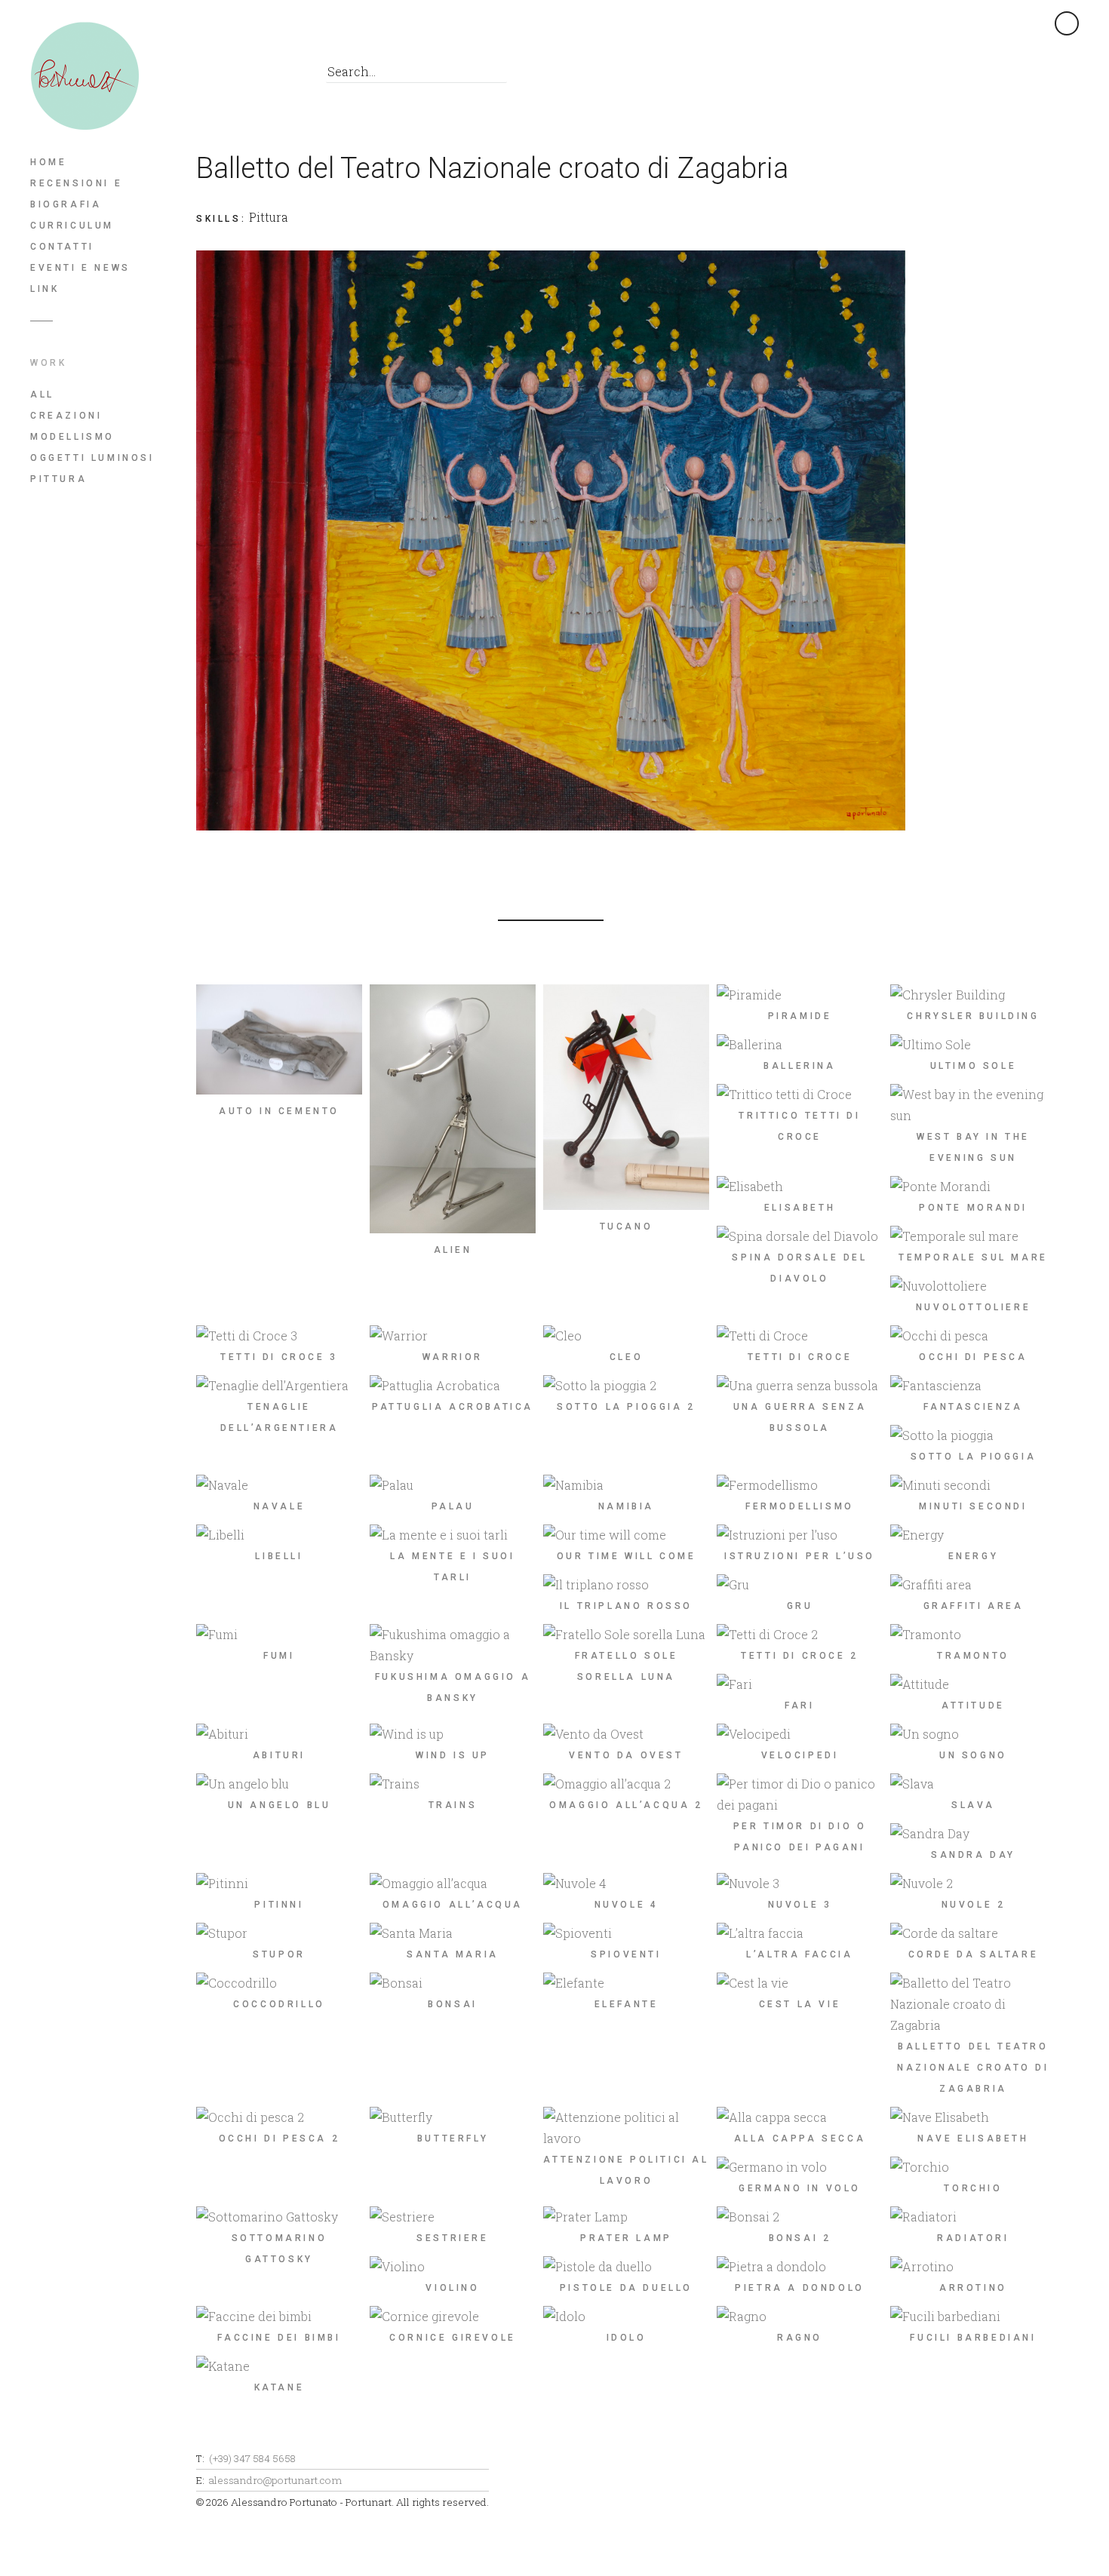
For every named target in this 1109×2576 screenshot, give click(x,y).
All (42, 395)
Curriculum (72, 226)
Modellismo (72, 437)
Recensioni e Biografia (76, 194)
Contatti (62, 247)
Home (48, 162)
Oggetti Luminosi (92, 458)
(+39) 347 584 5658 (252, 2458)
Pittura (58, 479)
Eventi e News (80, 268)
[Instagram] (245, 76)
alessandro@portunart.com (275, 2480)
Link (45, 289)
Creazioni (66, 416)
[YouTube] (279, 76)
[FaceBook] (211, 76)
